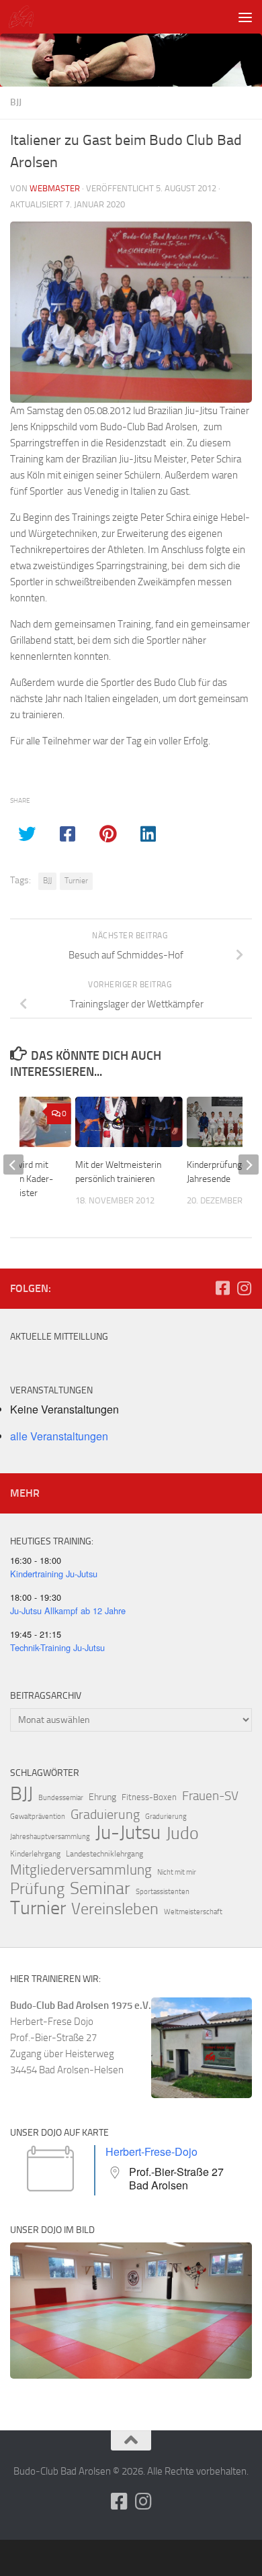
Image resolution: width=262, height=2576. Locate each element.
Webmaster (55, 188)
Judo (182, 1834)
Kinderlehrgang (35, 1854)
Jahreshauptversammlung (50, 1837)
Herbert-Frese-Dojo (151, 2151)
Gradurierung (166, 1817)
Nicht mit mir (177, 1872)
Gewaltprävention (38, 1817)
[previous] (13, 1165)
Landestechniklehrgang (104, 1854)
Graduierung (105, 1814)
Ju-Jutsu (128, 1833)
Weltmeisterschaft (193, 1912)
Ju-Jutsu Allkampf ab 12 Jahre (68, 1611)
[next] (249, 1165)
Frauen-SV (210, 1796)
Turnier (76, 881)
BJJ (16, 102)
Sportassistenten (163, 1892)
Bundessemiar (61, 1798)
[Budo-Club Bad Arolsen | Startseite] (25, 17)
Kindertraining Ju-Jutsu (54, 1574)
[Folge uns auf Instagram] (244, 1288)
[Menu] (245, 17)
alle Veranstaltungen (59, 1436)
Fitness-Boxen (149, 1797)
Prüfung (37, 1889)
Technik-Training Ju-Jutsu (57, 1647)
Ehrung (102, 1797)
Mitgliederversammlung (81, 1870)
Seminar (100, 1889)
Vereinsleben (115, 1909)
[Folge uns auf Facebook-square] (222, 1288)
